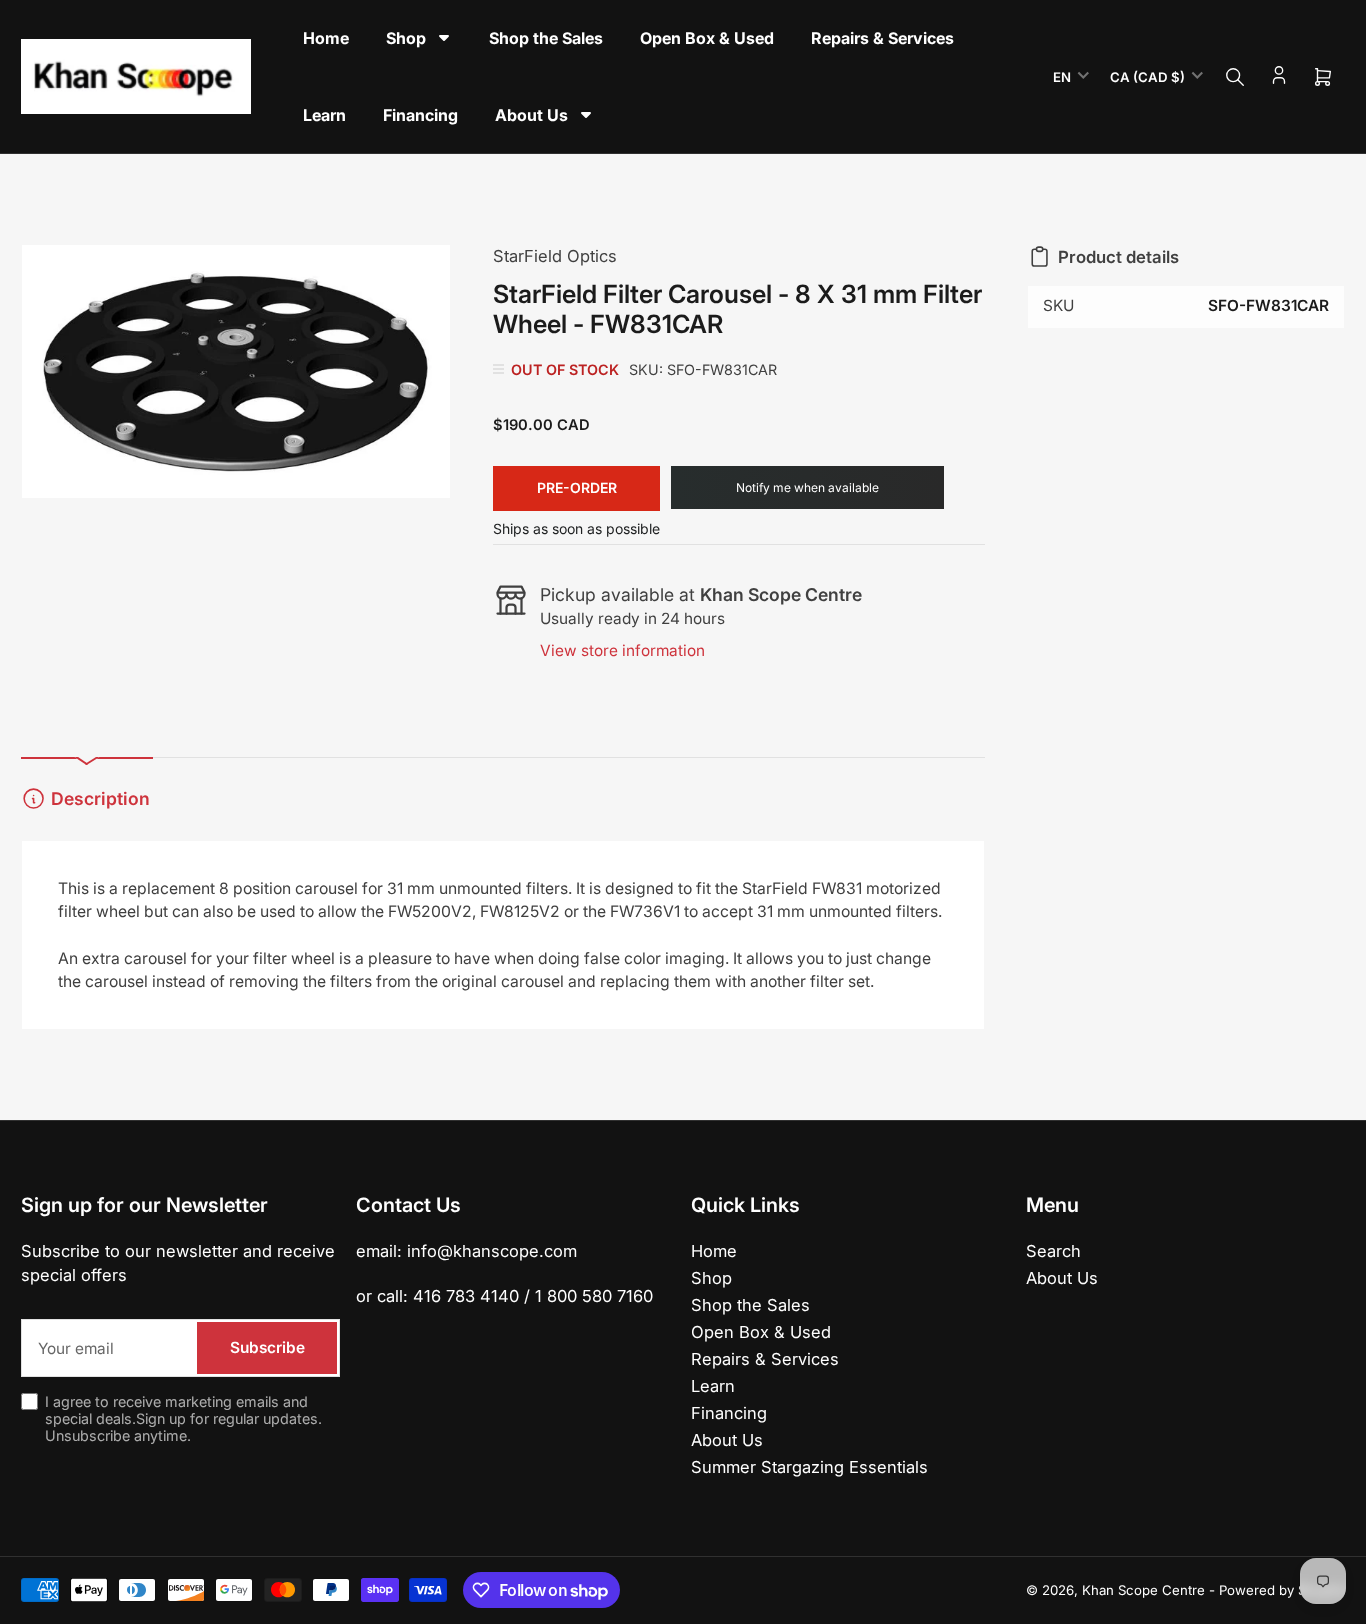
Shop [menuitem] (406, 38)
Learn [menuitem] (324, 115)
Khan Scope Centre (1143, 1590)
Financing (729, 1413)
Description (100, 798)
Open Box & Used (761, 1332)
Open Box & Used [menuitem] (707, 38)
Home (714, 1251)
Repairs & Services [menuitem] (882, 38)
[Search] (1235, 77)
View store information (622, 650)
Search (1053, 1251)
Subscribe (267, 1347)
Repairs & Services (765, 1359)
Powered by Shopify (1282, 1590)
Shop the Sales (750, 1305)
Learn (713, 1386)
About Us (727, 1440)
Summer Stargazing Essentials (809, 1467)
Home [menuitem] (326, 38)
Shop (711, 1278)
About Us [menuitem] (531, 115)
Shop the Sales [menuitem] (546, 38)
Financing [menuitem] (420, 115)
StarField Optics (555, 256)
